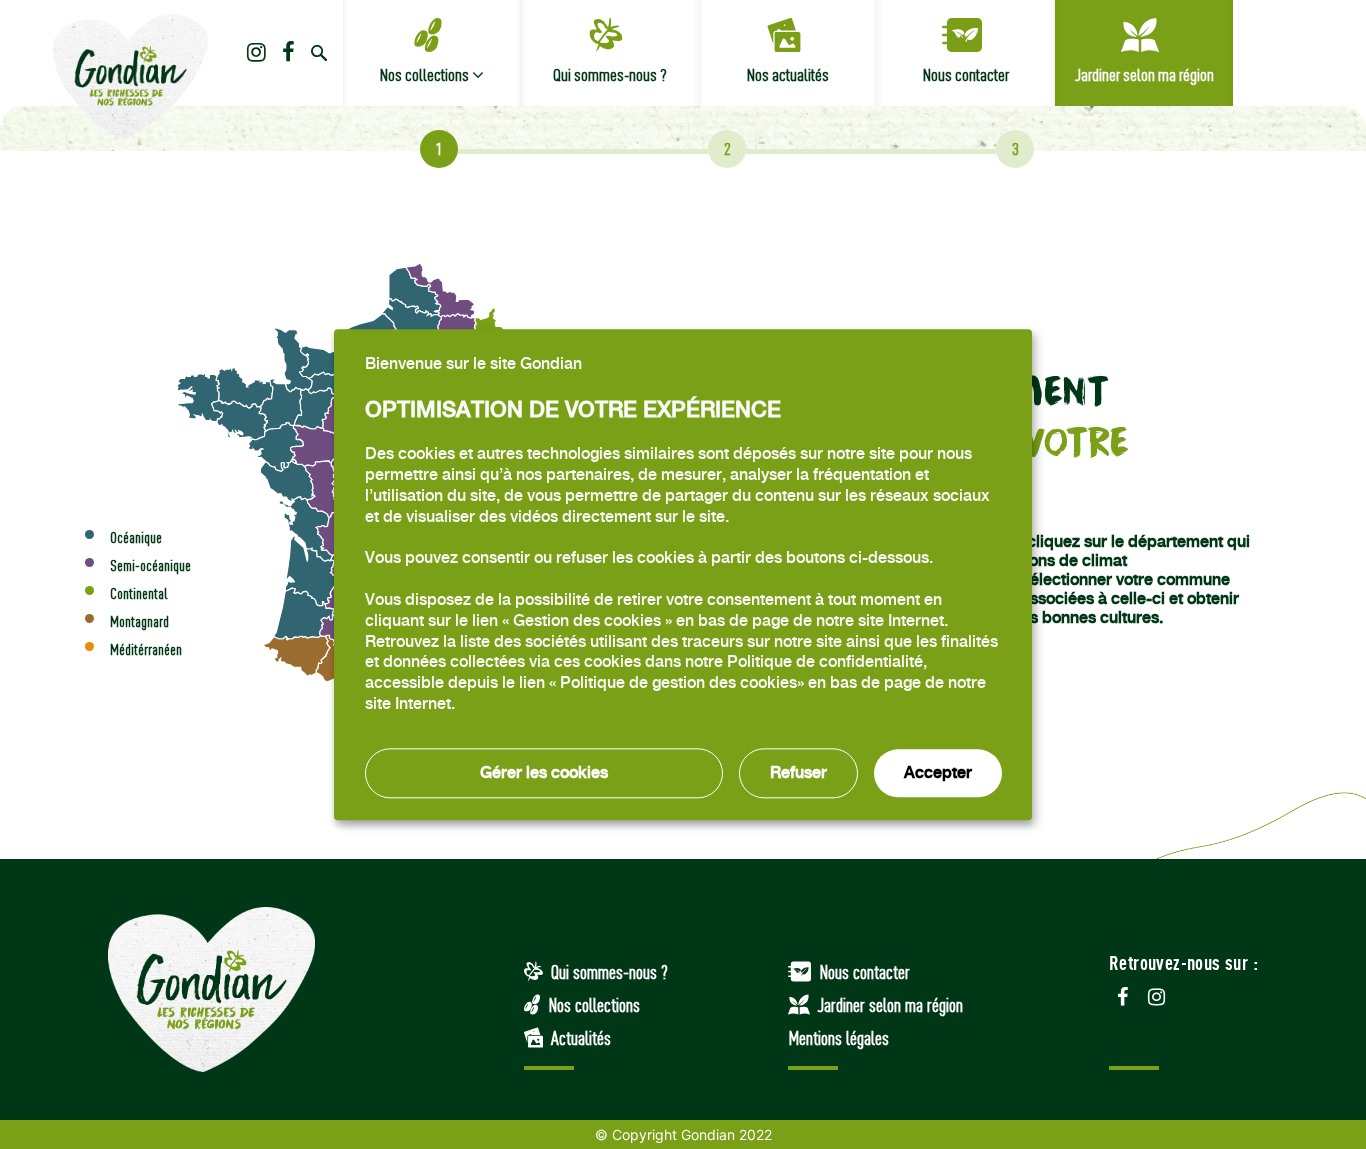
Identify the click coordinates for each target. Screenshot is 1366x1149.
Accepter (938, 772)
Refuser (798, 772)
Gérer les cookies (544, 772)
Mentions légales (838, 1037)
